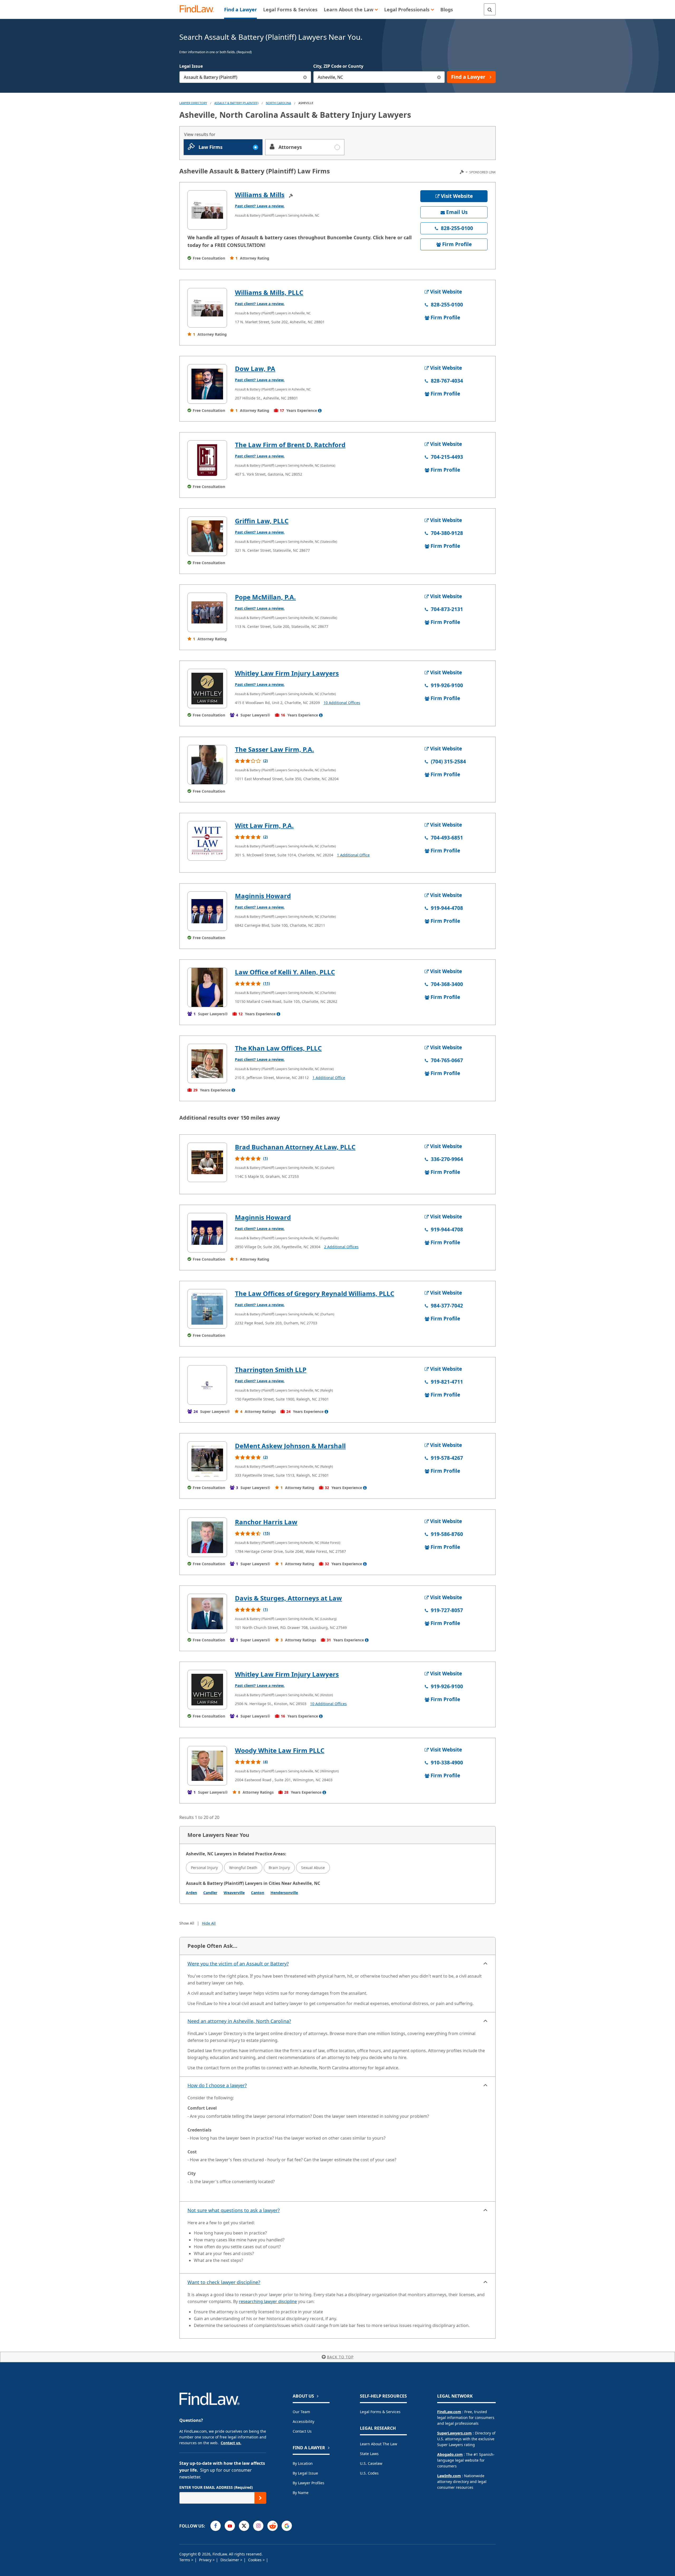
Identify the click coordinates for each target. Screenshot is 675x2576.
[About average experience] (320, 411)
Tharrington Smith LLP (271, 1370)
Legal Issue (191, 66)
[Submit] (260, 2498)
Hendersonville (284, 1893)
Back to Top (340, 2357)
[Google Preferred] (287, 2526)
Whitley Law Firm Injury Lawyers (287, 673)
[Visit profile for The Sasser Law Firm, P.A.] (207, 765)
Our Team (301, 2412)
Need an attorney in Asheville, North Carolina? (239, 2021)
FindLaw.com (449, 2412)
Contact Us (302, 2431)
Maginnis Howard (263, 896)
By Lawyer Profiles (308, 2483)
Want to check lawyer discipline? (224, 2282)
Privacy (206, 2560)
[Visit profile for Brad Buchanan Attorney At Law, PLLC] (207, 1162)
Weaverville (234, 1893)
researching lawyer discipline (268, 2301)
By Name (301, 2493)
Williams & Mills (260, 195)
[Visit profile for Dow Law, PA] (207, 384)
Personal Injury (204, 1868)
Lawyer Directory (193, 103)
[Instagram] (258, 2526)
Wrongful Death (243, 1868)
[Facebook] (216, 2526)
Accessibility (303, 2421)
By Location (303, 2463)
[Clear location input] (439, 77)
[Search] (490, 9)
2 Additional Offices (341, 1247)
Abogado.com (450, 2454)
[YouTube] (230, 2526)
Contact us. (231, 2443)
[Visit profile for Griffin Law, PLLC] (207, 536)
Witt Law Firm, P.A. (264, 825)
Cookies (255, 2560)
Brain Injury (279, 1868)
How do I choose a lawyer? (217, 2085)
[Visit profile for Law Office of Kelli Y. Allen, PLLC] (207, 987)
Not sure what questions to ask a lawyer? (234, 2210)
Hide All (209, 1923)
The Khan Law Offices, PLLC (278, 1048)
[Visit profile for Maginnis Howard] (207, 911)
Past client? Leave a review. (260, 206)
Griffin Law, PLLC (262, 521)
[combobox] (245, 77)
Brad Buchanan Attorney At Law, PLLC (295, 1147)
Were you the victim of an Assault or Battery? (238, 1964)
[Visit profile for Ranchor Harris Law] (207, 1537)
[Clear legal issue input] (305, 77)
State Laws (369, 2454)
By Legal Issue (305, 2473)
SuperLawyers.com (454, 2433)
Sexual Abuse (313, 1868)
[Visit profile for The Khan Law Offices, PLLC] (207, 1063)
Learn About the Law (379, 2444)
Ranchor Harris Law (266, 1522)
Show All (187, 1923)
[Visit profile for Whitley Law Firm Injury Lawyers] (207, 689)
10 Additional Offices (342, 703)
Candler (210, 1893)
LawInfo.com (449, 2476)
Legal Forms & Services (380, 2412)
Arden (191, 1893)
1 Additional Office (353, 855)
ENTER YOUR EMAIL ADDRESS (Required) (216, 2487)
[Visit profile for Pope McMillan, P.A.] (207, 612)
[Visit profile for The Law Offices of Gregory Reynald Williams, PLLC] (207, 1309)
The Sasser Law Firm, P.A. (274, 749)
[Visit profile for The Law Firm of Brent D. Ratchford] (207, 460)
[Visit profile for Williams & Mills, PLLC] (207, 308)
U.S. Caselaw (371, 2463)
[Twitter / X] (244, 2526)
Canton (258, 1893)
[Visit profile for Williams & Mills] (207, 210)
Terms (185, 2560)
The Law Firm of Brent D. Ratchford (290, 445)
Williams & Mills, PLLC (269, 292)
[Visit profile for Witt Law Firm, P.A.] (207, 841)
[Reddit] (273, 2526)
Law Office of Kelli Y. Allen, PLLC (285, 972)
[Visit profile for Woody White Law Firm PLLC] (207, 1766)
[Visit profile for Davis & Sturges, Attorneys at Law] (207, 1613)
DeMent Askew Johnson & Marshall (290, 1446)
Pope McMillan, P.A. (265, 597)
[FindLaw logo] (199, 9)
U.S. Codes (369, 2473)
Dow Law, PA (255, 369)
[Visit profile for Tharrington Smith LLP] (207, 1385)
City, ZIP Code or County (338, 66)
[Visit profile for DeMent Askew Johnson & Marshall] (207, 1461)
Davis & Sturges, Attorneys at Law (288, 1598)
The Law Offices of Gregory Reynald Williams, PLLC (315, 1293)
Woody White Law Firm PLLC (280, 1750)
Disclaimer (230, 2560)
